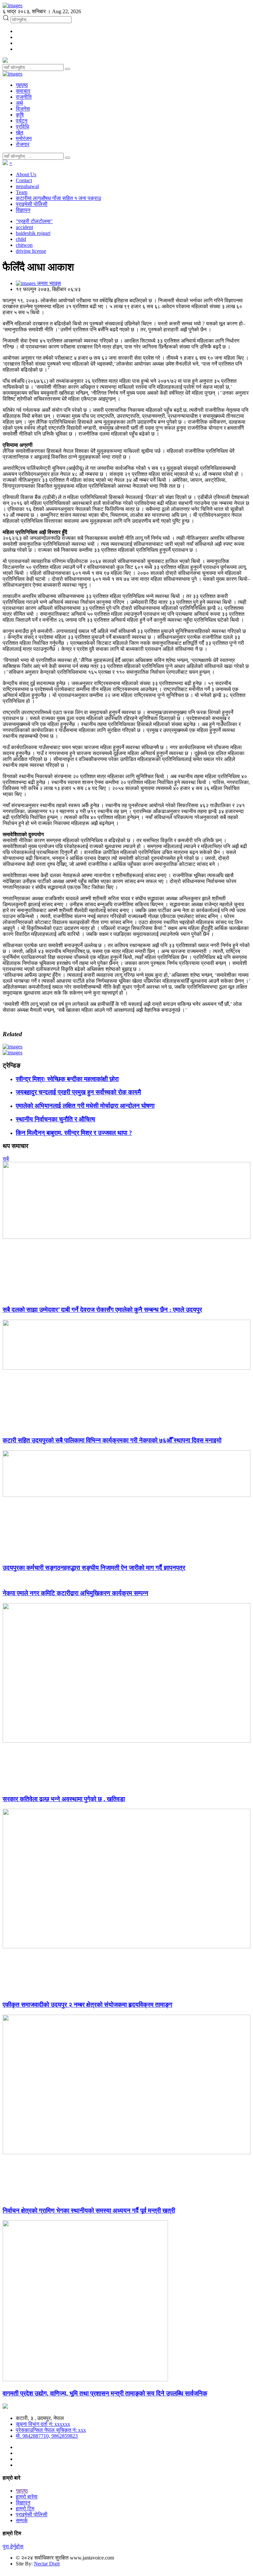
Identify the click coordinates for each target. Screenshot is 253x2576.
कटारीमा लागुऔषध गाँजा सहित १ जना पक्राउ (58, 198)
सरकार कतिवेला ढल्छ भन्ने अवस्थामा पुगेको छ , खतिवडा (64, 1799)
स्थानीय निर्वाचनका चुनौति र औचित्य (56, 1119)
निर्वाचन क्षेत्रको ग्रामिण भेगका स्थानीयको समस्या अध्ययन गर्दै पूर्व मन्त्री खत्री (89, 2211)
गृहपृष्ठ (22, 85)
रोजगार (23, 144)
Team (22, 192)
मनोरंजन (24, 138)
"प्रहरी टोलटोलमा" (34, 221)
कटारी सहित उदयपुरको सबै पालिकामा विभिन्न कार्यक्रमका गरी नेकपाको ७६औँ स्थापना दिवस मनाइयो (112, 1440)
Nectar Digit (47, 2564)
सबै (6, 1159)
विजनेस (23, 109)
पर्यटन (22, 121)
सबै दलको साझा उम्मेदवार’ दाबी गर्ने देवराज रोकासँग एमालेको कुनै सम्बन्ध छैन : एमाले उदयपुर (102, 1310)
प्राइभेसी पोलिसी (32, 204)
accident (24, 227)
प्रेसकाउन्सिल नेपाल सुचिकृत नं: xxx (51, 2430)
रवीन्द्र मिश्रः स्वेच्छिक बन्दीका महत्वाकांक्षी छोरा (67, 1079)
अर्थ (19, 103)
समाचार (23, 91)
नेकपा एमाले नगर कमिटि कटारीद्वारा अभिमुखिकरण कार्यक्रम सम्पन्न (75, 1593)
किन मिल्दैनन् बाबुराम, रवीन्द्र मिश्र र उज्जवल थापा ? (74, 1133)
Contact (24, 180)
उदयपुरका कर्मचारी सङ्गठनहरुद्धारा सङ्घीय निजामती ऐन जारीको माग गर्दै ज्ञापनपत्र (94, 1568)
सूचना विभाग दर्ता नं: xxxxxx (43, 2424)
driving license (31, 251)
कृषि (20, 115)
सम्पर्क (22, 2520)
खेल (20, 132)
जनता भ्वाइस (48, 283)
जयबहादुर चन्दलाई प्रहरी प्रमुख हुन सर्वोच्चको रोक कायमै (78, 1092)
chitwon (24, 245)
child (21, 239)
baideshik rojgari (33, 233)
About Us (26, 174)
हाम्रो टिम (25, 2509)
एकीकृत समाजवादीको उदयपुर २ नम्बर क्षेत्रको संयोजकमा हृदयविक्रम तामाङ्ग (87, 2005)
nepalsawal (27, 186)
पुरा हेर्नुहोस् (13, 2546)
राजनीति (24, 97)
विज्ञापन (23, 210)
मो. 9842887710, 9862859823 (47, 2436)
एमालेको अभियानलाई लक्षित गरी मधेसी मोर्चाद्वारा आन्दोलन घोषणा (85, 1106)
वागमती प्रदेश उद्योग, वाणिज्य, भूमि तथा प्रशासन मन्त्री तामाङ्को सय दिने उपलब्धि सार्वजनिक (105, 2393)
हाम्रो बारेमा (27, 2497)
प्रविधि (22, 127)
